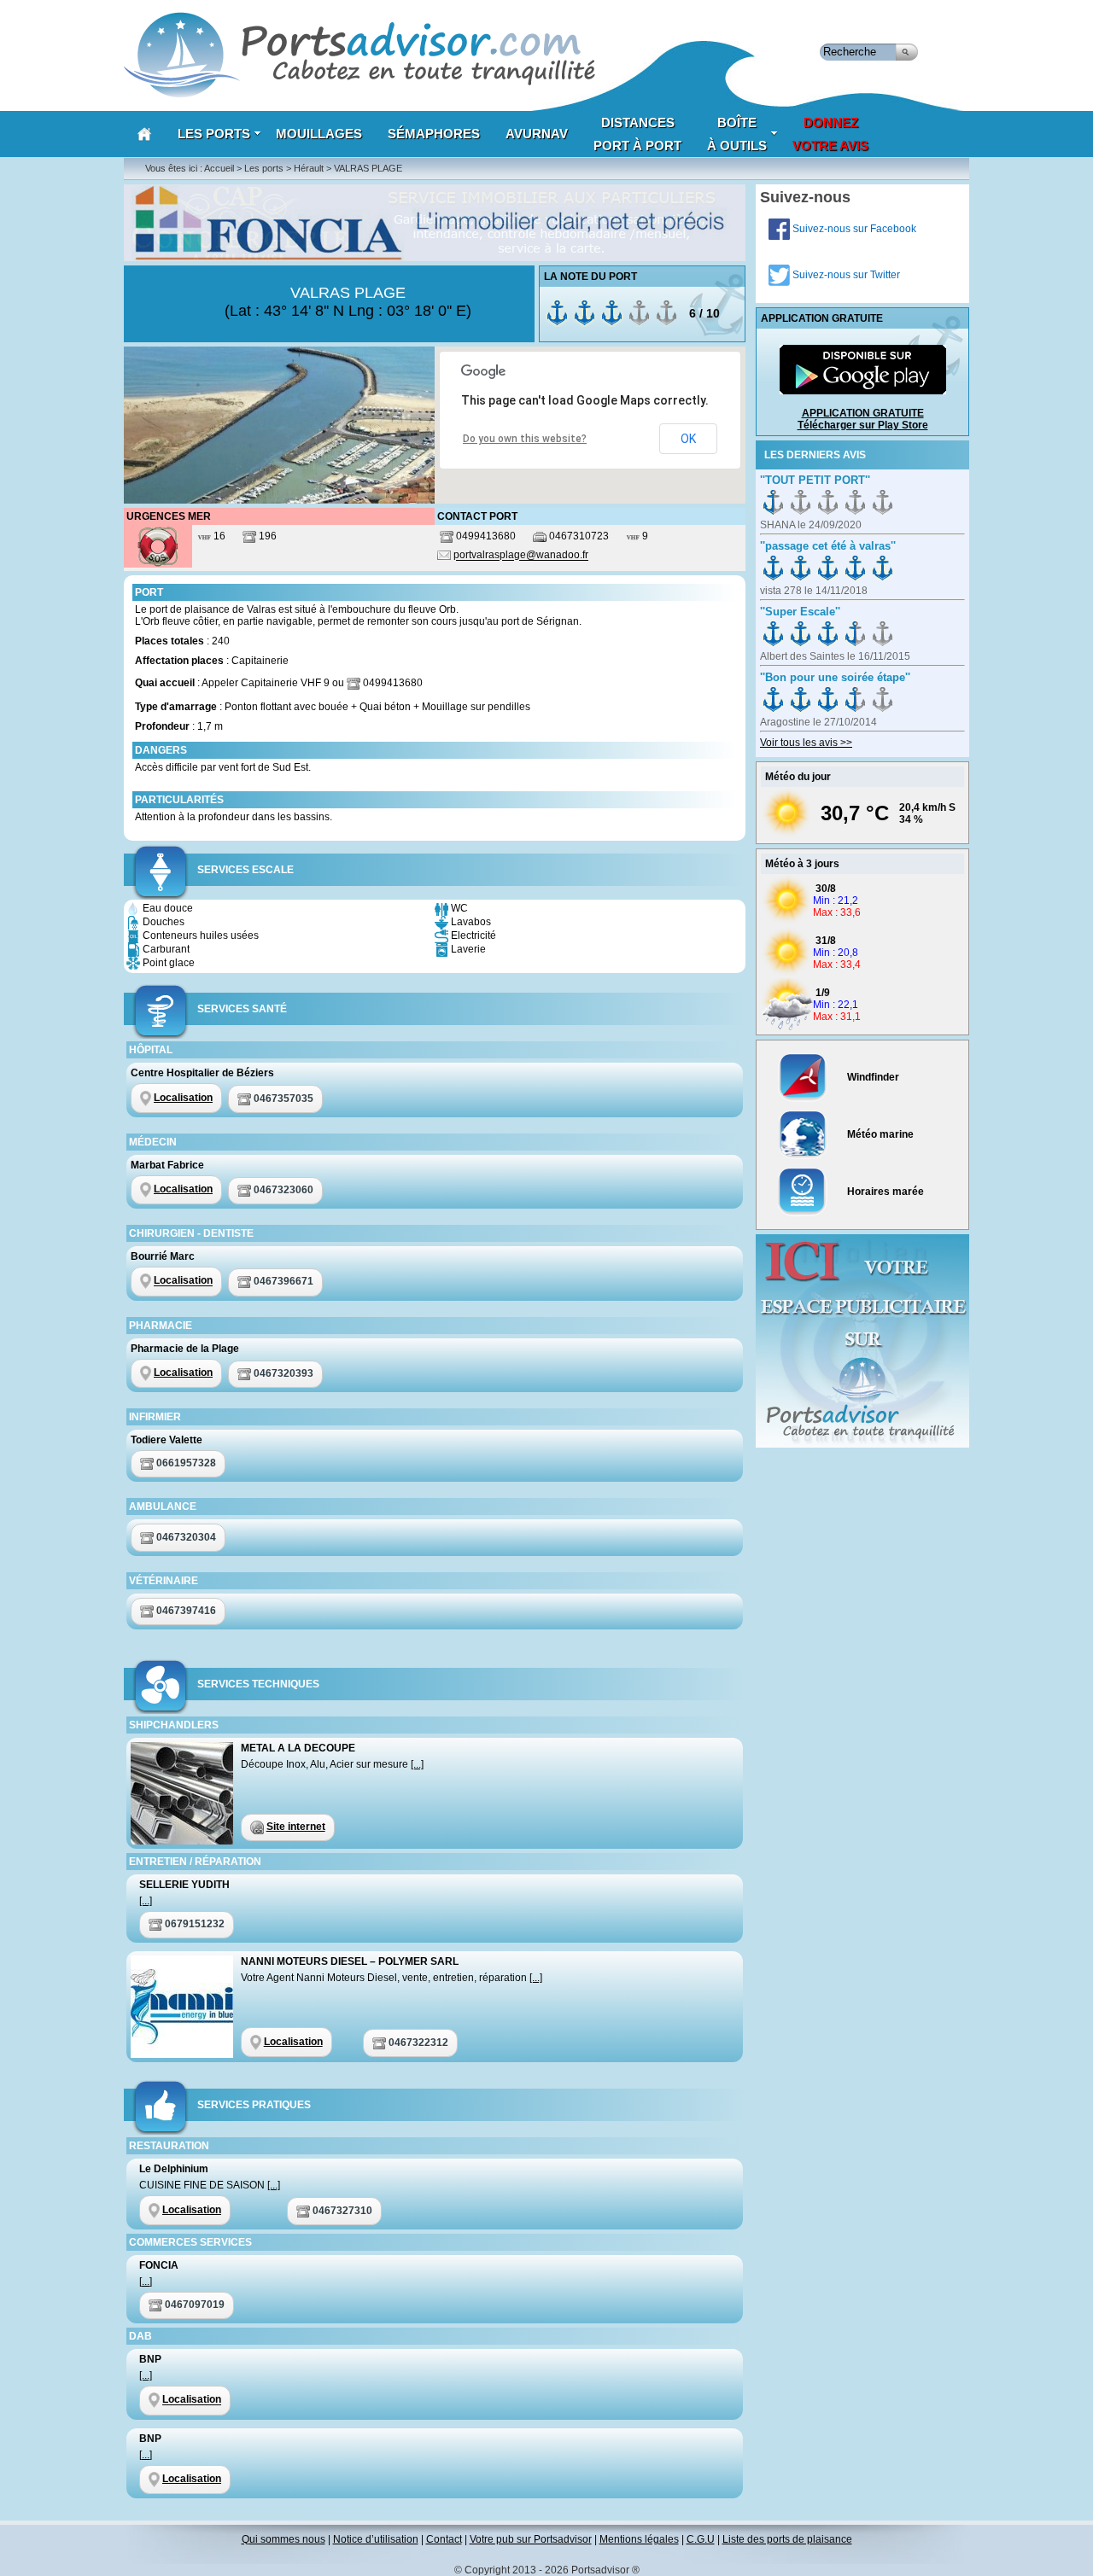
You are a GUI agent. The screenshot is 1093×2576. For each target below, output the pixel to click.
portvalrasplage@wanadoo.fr (521, 556)
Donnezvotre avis (830, 134)
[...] (417, 1764)
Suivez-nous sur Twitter (845, 275)
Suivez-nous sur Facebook (853, 229)
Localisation (183, 1098)
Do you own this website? (525, 439)
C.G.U (701, 2539)
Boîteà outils (737, 134)
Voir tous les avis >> (806, 743)
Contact (444, 2539)
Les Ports (214, 134)
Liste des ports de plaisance (787, 2539)
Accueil (219, 168)
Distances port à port (637, 134)
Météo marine (879, 1134)
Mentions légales (639, 2539)
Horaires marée (884, 1192)
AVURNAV (537, 134)
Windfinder (872, 1077)
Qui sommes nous (283, 2539)
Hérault (309, 168)
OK (688, 439)
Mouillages (319, 134)
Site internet (296, 1827)
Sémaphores (434, 134)
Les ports (264, 168)
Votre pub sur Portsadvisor (531, 2539)
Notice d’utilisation (376, 2539)
